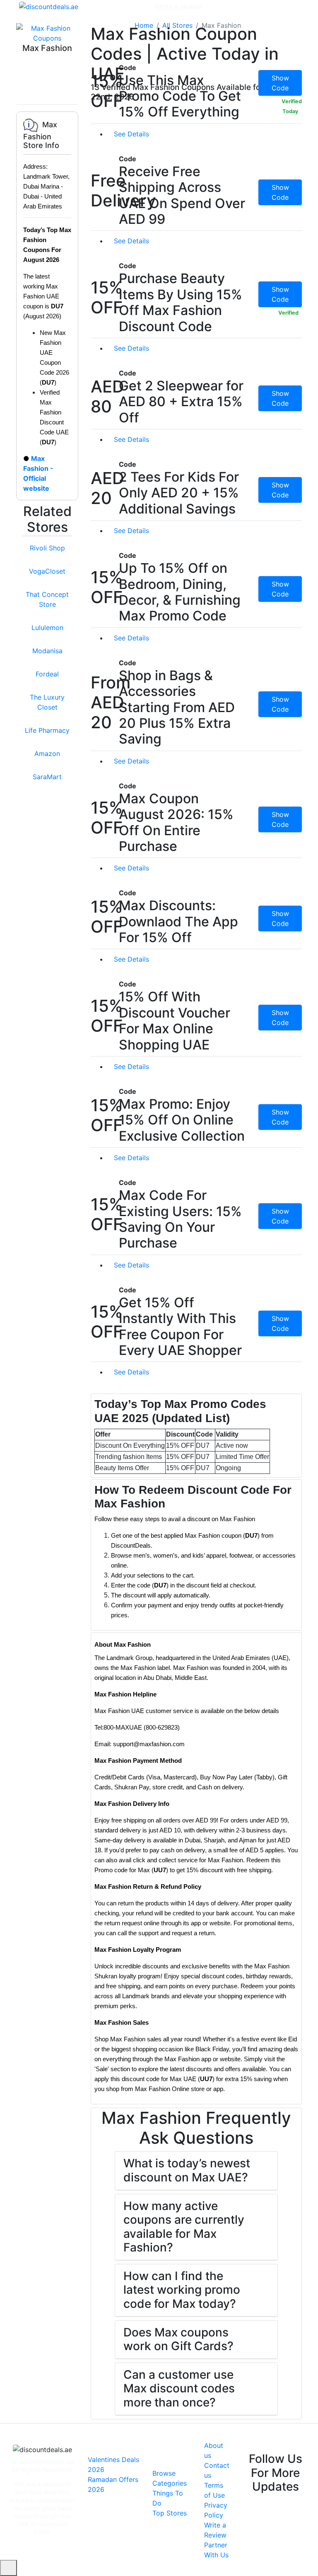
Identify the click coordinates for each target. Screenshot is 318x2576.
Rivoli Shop (47, 548)
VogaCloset (47, 571)
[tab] (196, 1435)
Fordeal (47, 674)
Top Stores (170, 2513)
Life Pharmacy (47, 730)
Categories (131, 7)
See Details (132, 134)
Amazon (47, 754)
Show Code (280, 83)
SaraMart (47, 777)
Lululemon (47, 628)
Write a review (178, 7)
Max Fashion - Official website (38, 473)
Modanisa (47, 651)
